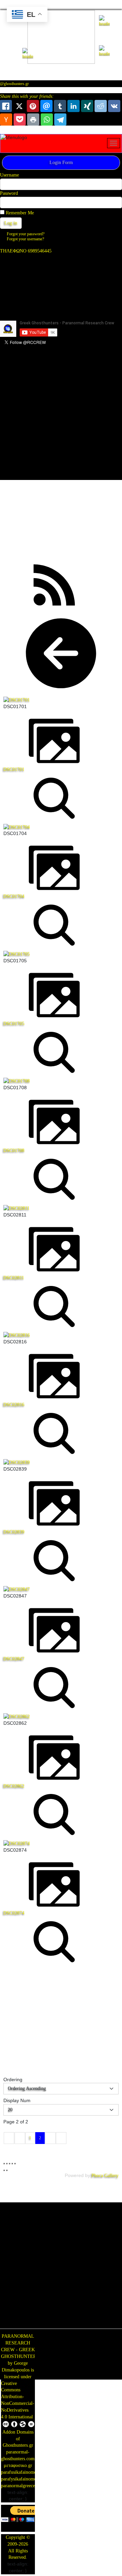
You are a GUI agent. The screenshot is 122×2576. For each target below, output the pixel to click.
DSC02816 (14, 1405)
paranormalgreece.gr (21, 2486)
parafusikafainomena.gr (24, 2472)
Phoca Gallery (105, 2176)
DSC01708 (14, 1150)
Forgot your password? (26, 234)
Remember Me (20, 213)
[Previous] (4, 2170)
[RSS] (54, 584)
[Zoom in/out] (12, 2164)
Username (9, 175)
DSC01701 (14, 769)
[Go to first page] (9, 2138)
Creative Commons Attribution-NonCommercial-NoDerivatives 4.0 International (18, 2400)
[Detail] (54, 798)
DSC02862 (14, 1786)
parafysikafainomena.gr (24, 2479)
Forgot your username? (25, 239)
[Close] (108, 1962)
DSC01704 (14, 896)
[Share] (7, 2164)
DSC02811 (14, 1278)
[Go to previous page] (20, 2138)
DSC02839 (14, 1532)
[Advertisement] (61, 418)
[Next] (7, 2170)
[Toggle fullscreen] (9, 2164)
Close (102, 2046)
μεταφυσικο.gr (18, 2465)
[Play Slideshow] (15, 2164)
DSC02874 (14, 1913)
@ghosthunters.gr (14, 84)
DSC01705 (14, 1024)
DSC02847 (14, 1659)
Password (9, 193)
